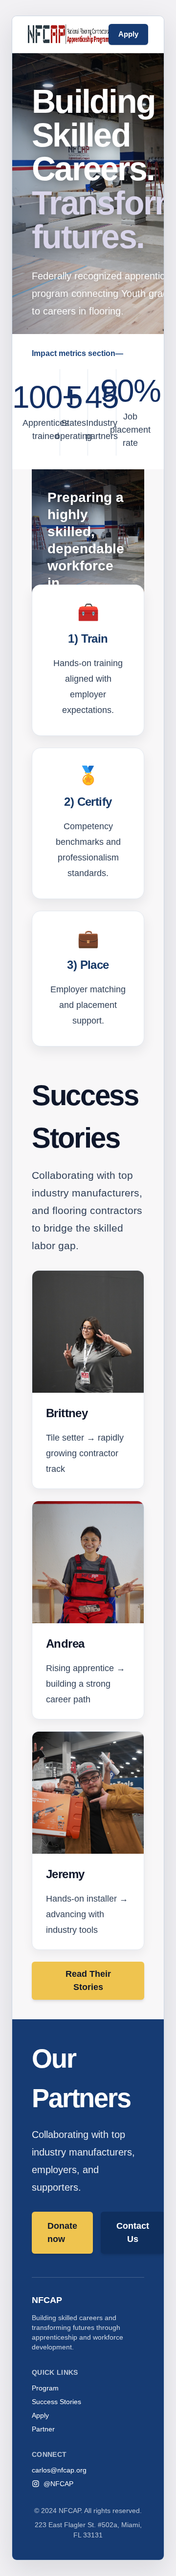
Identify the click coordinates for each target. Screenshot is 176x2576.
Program (45, 2388)
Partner (43, 2429)
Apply (128, 34)
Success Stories (56, 2402)
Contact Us (133, 2232)
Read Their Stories (88, 1980)
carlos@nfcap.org (59, 2470)
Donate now (62, 2232)
